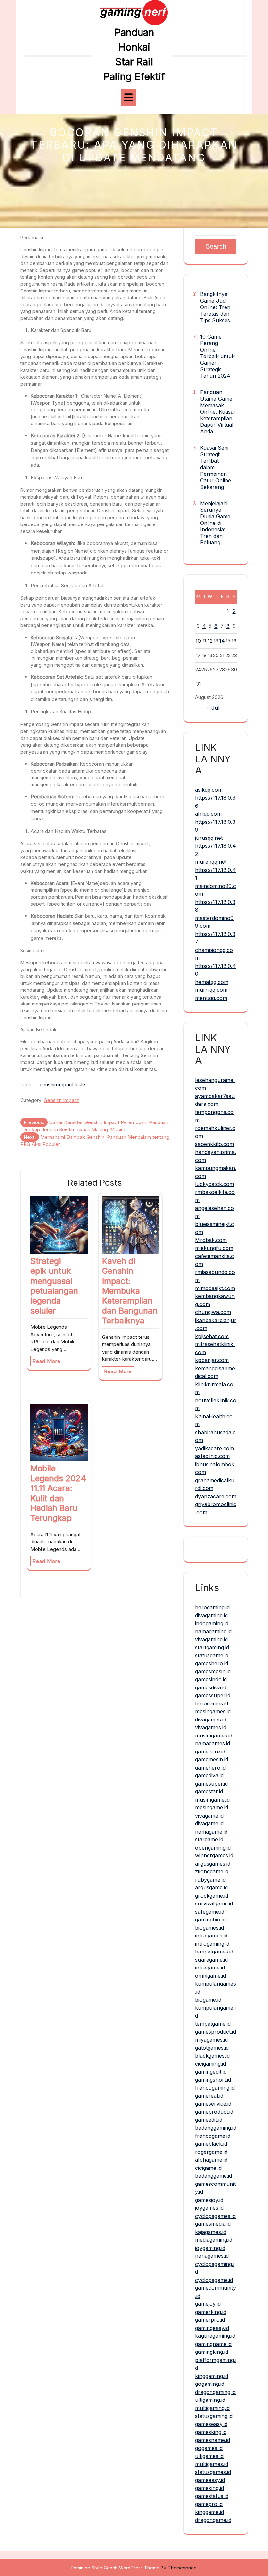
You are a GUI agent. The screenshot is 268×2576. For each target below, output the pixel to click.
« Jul (213, 708)
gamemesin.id (212, 1759)
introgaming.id (212, 1944)
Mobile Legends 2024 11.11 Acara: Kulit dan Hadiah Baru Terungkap (58, 1493)
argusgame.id (211, 1887)
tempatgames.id (214, 1952)
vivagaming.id (211, 1639)
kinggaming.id (212, 2376)
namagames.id (213, 1743)
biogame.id (208, 2000)
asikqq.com (209, 790)
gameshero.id (212, 1663)
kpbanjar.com (212, 1360)
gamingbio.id (210, 1920)
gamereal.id (209, 2096)
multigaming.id (212, 2408)
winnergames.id (214, 1855)
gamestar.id (209, 1791)
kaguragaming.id (215, 2336)
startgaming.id (212, 1647)
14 (222, 641)
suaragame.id (211, 1960)
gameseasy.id (211, 2424)
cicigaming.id (210, 2064)
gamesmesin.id (213, 1671)
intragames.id (211, 1936)
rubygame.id (210, 1880)
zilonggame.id (212, 1871)
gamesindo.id (211, 1679)
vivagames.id (211, 1727)
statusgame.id (212, 1655)
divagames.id (211, 1720)
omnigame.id (210, 1976)
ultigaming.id (210, 2400)
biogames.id (209, 1928)
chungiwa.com (213, 1312)
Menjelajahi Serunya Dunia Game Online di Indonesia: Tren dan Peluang (215, 523)
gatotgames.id (212, 2048)
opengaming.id (213, 1848)
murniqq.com (211, 990)
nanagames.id (212, 2256)
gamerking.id (211, 2312)
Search (216, 246)
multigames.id (212, 2464)
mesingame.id (212, 1807)
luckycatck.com (215, 1184)
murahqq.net (211, 862)
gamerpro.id (210, 2320)
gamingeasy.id (212, 2328)
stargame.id (209, 1839)
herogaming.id (212, 1607)
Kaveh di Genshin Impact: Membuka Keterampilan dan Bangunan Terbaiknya (130, 1291)
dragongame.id (213, 2520)
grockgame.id (212, 1896)
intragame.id (210, 1968)
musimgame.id (212, 1800)
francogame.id (213, 2136)
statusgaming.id (214, 2416)
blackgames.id (212, 2056)
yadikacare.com (215, 1448)
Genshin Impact (61, 1100)
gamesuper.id (211, 1784)
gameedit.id (209, 2120)
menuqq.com (211, 998)
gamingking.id (212, 2352)
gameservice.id (213, 2104)
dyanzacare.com (216, 1496)
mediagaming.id (214, 2240)
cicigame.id (208, 2168)
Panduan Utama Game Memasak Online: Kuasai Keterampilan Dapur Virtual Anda (217, 412)
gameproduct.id (214, 2112)
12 (210, 641)
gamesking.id (211, 2432)
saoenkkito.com (215, 1144)
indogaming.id (212, 1623)
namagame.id (211, 1832)
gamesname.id (213, 2440)
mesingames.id (213, 1711)
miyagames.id (211, 2040)
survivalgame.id (214, 1903)
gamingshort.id (213, 2080)
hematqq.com (212, 982)
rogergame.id (211, 2152)
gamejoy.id (208, 2304)
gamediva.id (209, 1775)
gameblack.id (211, 2144)
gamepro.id (209, 2504)
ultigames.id (209, 2456)
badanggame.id (214, 2176)
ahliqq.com (208, 814)
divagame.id (209, 1823)
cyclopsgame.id (214, 2280)
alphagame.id (211, 2160)
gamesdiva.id (211, 1687)
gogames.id (209, 2448)
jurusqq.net (209, 838)
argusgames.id (213, 1864)
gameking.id (209, 2488)
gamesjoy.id (209, 2200)
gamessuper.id (213, 1695)
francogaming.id (215, 2088)
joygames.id (209, 2208)
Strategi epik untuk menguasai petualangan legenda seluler (54, 1286)
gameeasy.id (210, 2480)
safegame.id (210, 1912)
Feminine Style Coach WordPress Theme (115, 2568)
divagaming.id (211, 1615)
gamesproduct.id (216, 2032)
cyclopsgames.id (215, 2216)
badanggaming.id (216, 2128)
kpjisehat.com (212, 1336)
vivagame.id (209, 1816)
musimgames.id (214, 1736)
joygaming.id (210, 2248)
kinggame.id (209, 2512)
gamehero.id (210, 1768)
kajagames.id (211, 2232)
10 (198, 641)
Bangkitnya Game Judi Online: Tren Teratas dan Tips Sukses (215, 307)
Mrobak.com (211, 1240)
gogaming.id (210, 2384)
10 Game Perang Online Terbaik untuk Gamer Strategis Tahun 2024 (217, 356)
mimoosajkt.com (215, 1288)
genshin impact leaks (63, 1084)
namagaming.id (213, 1631)
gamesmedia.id (213, 2224)
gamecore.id (210, 1752)
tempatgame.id (213, 2024)
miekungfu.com (214, 1248)
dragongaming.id (215, 2392)
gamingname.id (213, 2344)
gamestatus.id (212, 2496)
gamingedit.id (211, 2072)
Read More (46, 1361)
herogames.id (212, 1703)
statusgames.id (213, 2472)
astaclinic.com (212, 1456)
